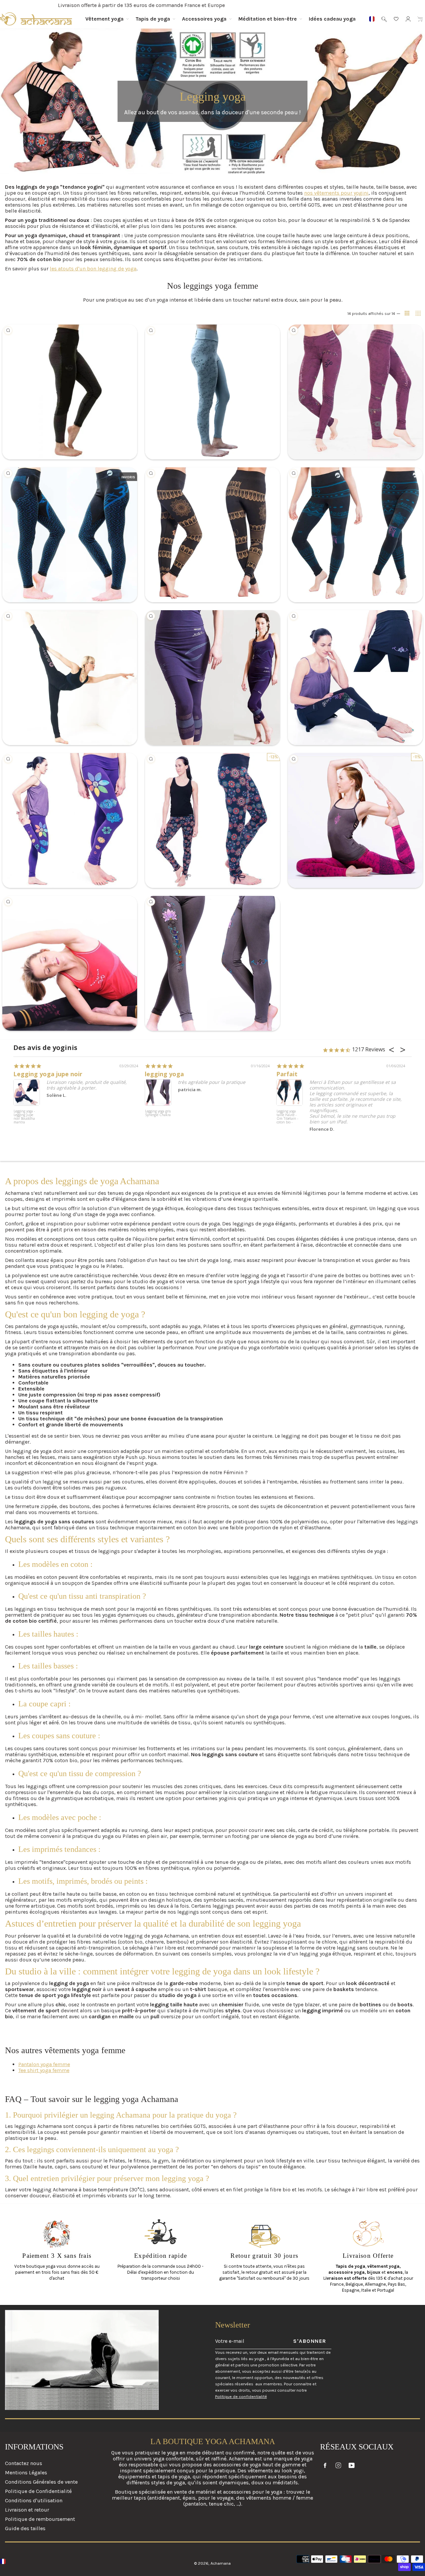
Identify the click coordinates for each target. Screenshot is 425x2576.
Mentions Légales (26, 2473)
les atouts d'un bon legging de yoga (93, 269)
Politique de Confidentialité (38, 2491)
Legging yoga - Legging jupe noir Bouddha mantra (24, 1117)
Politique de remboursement (40, 2519)
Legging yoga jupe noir (48, 1074)
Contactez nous (24, 2463)
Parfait (287, 1074)
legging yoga (164, 1074)
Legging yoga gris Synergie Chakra (158, 1113)
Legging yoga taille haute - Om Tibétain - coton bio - (287, 1117)
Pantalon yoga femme (44, 2064)
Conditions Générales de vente (41, 2482)
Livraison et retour (27, 2510)
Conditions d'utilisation (34, 2500)
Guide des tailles (25, 2528)
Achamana (221, 2563)
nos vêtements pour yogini (336, 193)
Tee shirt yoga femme (44, 2070)
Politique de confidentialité (241, 2396)
